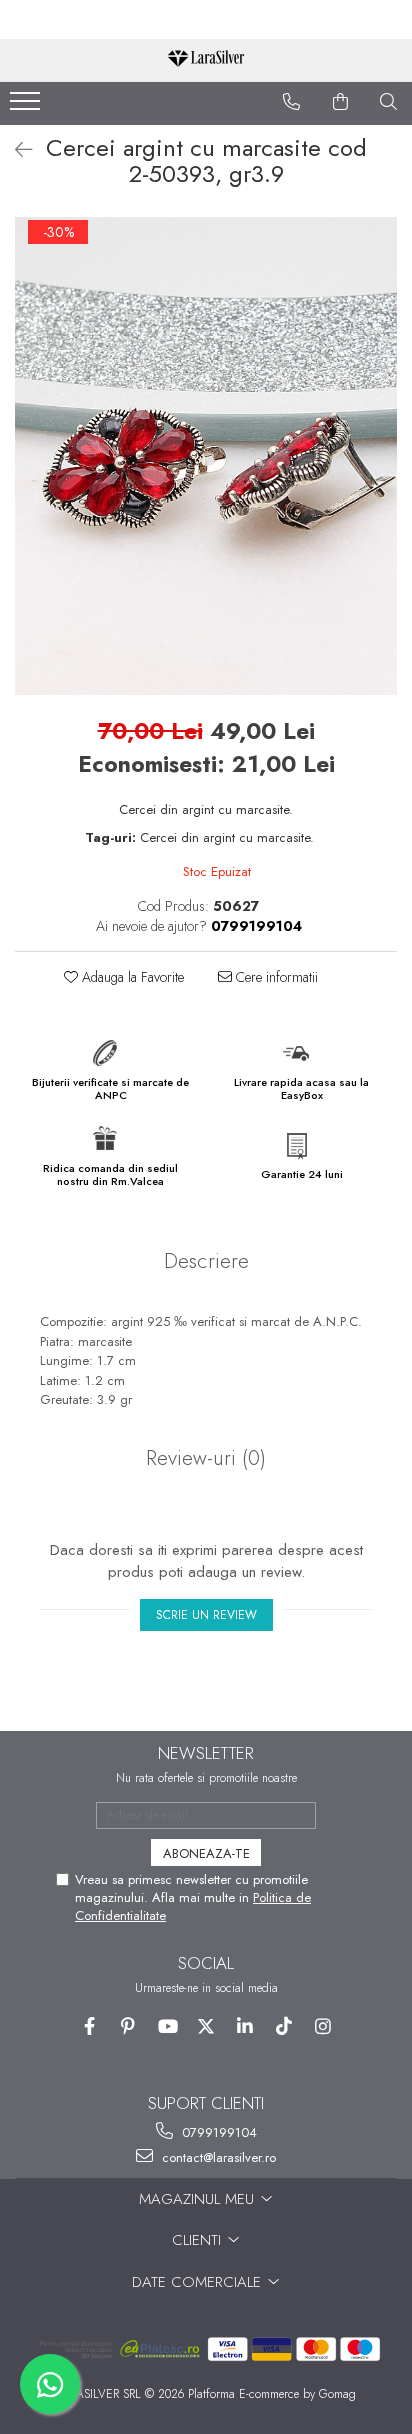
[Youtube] (167, 2026)
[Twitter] (206, 2026)
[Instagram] (323, 2026)
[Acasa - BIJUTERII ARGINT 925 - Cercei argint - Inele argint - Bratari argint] (206, 60)
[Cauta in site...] (389, 102)
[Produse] (27, 107)
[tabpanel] (206, 456)
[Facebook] (89, 2026)
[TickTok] (284, 2026)
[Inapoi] (15, 150)
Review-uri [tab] (206, 1458)
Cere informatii (275, 977)
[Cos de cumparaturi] (341, 102)
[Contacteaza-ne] (292, 102)
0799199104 (217, 2132)
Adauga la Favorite (131, 977)
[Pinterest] (128, 2026)
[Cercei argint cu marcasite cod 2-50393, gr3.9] (206, 456)
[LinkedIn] (245, 2026)
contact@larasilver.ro (217, 2157)
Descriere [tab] (206, 1261)
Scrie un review (206, 1615)
